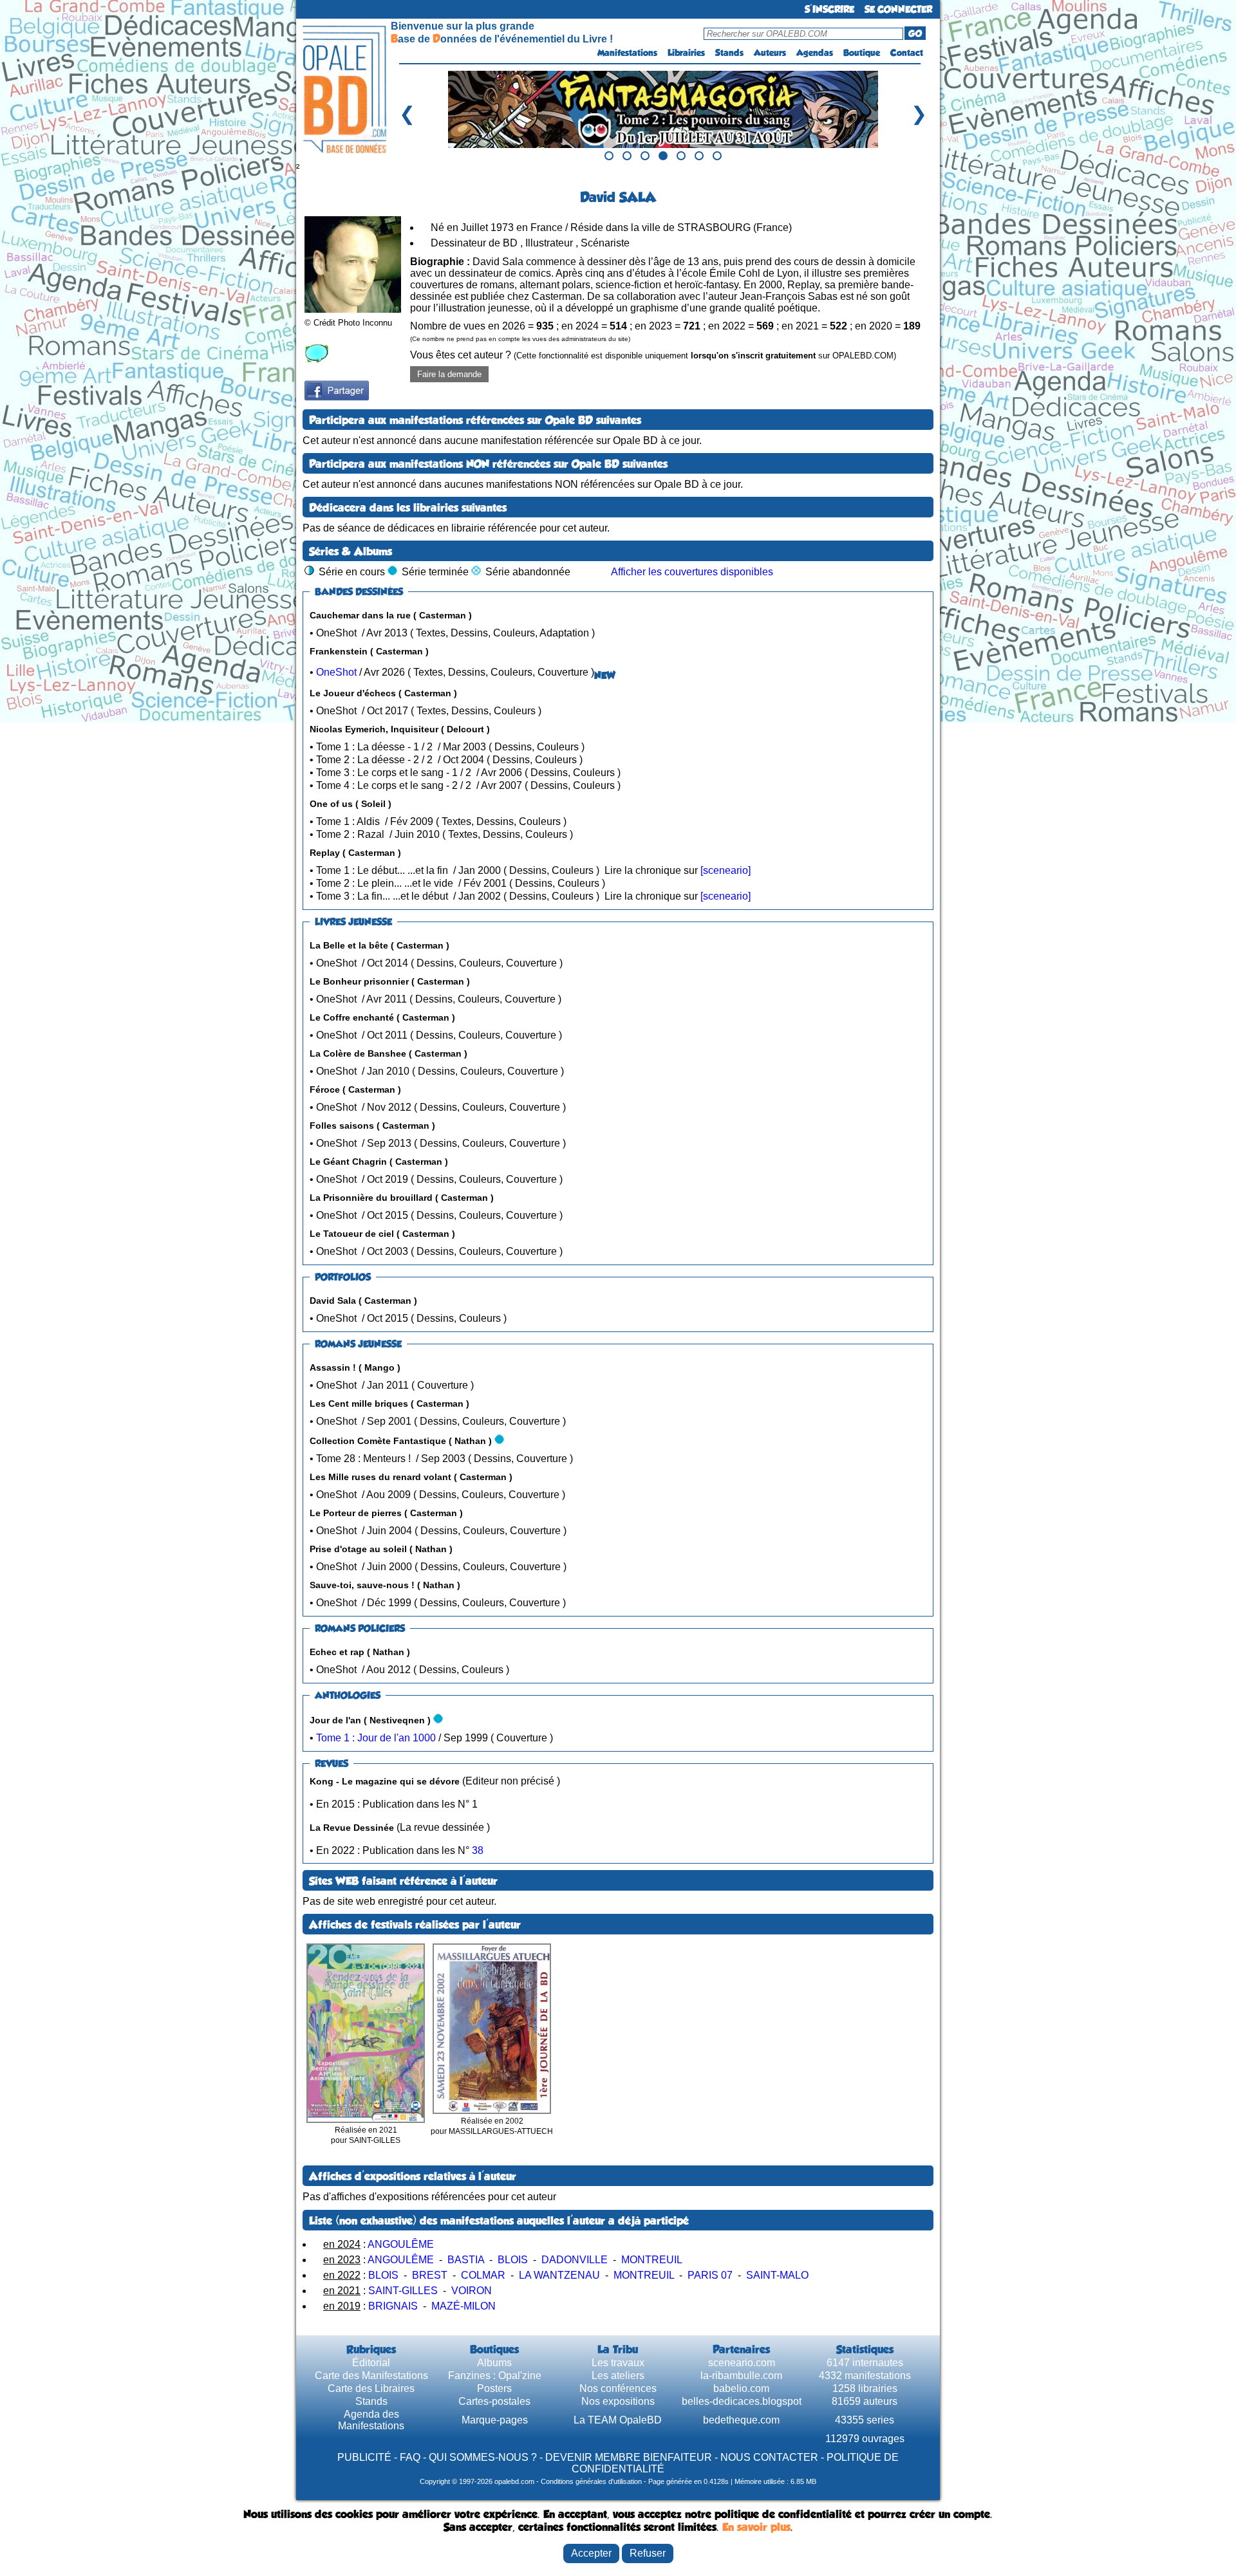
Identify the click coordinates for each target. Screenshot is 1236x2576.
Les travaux (618, 2363)
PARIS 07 (710, 2275)
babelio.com (741, 2388)
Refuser (648, 2553)
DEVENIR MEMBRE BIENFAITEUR (629, 2457)
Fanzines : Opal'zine (495, 2376)
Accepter (591, 2553)
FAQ (410, 2457)
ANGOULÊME (401, 2244)
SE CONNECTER (898, 9)
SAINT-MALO (777, 2275)
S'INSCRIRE (829, 9)
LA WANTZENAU (559, 2275)
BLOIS (513, 2260)
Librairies (686, 53)
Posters (494, 2388)
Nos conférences (618, 2388)
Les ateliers (618, 2376)
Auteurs (770, 53)
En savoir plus (756, 2527)
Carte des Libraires (371, 2388)
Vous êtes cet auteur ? (653, 355)
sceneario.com (742, 2363)
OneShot (336, 672)
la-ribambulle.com (741, 2376)
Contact (907, 53)
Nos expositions (618, 2401)
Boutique (862, 53)
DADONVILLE (575, 2260)
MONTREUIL (652, 2260)
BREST (430, 2275)
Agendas (815, 53)
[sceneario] (726, 870)
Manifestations (627, 53)
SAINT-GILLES (403, 2291)
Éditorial (371, 2363)
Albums (494, 2363)
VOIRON (472, 2291)
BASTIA (466, 2260)
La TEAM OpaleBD (618, 2420)
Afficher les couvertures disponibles (692, 572)
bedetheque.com (741, 2420)
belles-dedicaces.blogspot (742, 2401)
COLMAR (483, 2275)
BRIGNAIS (393, 2306)
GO (915, 33)
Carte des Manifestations (371, 2376)
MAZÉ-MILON (464, 2306)
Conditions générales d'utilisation (591, 2481)
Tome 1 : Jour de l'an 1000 (376, 1738)
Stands (729, 53)
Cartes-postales (494, 2401)
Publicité (364, 2457)
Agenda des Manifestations (371, 2420)
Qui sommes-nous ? (483, 2457)
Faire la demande (449, 374)
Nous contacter (769, 2457)
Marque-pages (495, 2420)
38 (478, 1850)
